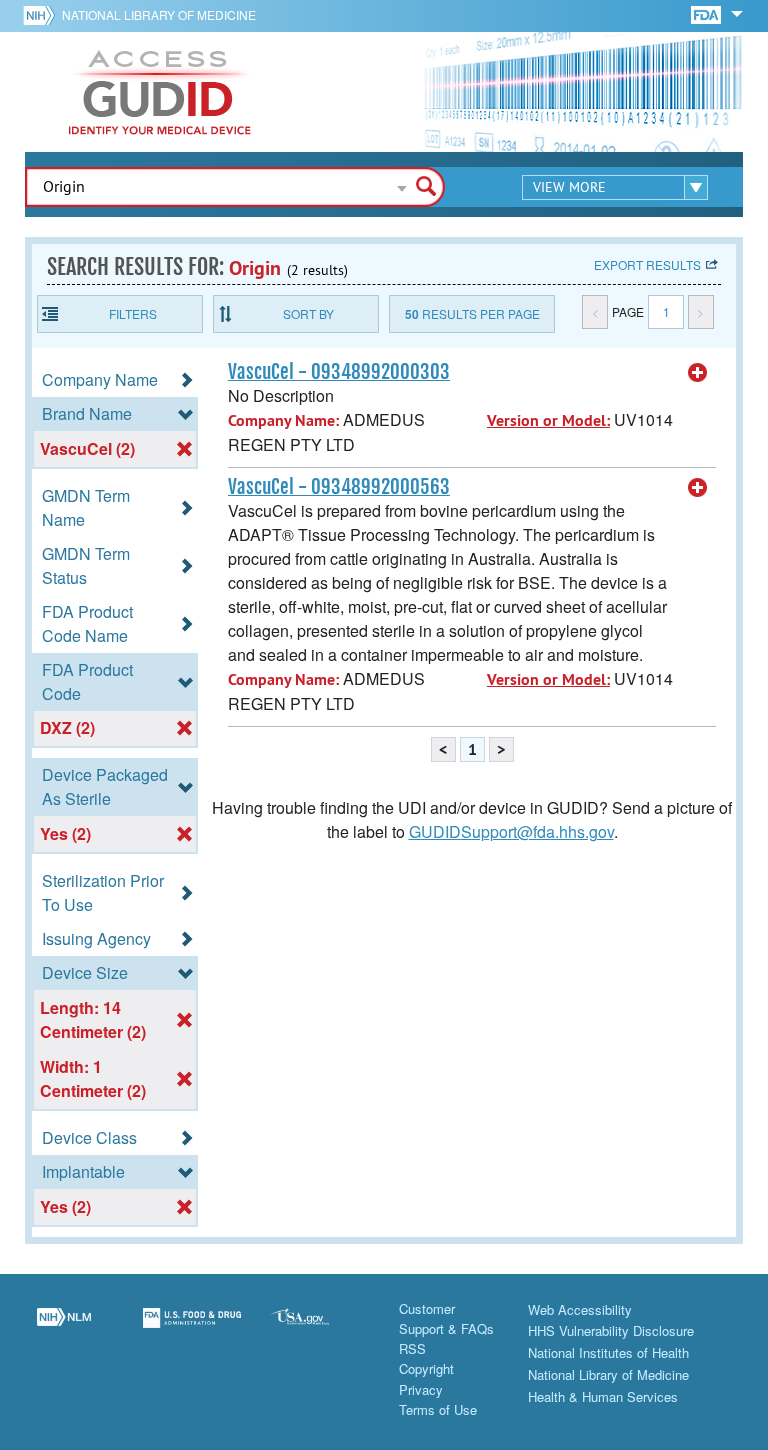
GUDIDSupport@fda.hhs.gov (511, 831)
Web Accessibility (580, 1309)
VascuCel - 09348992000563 (339, 487)
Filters (133, 313)
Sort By (308, 313)
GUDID (160, 92)
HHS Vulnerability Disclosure (611, 1330)
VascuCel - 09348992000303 (339, 372)
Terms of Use (438, 1409)
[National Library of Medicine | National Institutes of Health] (64, 1330)
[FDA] (707, 13)
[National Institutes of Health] (42, 15)
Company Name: (283, 420)
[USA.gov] (320, 1330)
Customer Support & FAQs (446, 1318)
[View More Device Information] (698, 373)
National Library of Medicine (159, 14)
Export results (647, 264)
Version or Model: (548, 420)
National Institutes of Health (608, 1352)
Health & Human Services (603, 1396)
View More (569, 187)
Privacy (421, 1389)
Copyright (426, 1368)
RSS (412, 1348)
